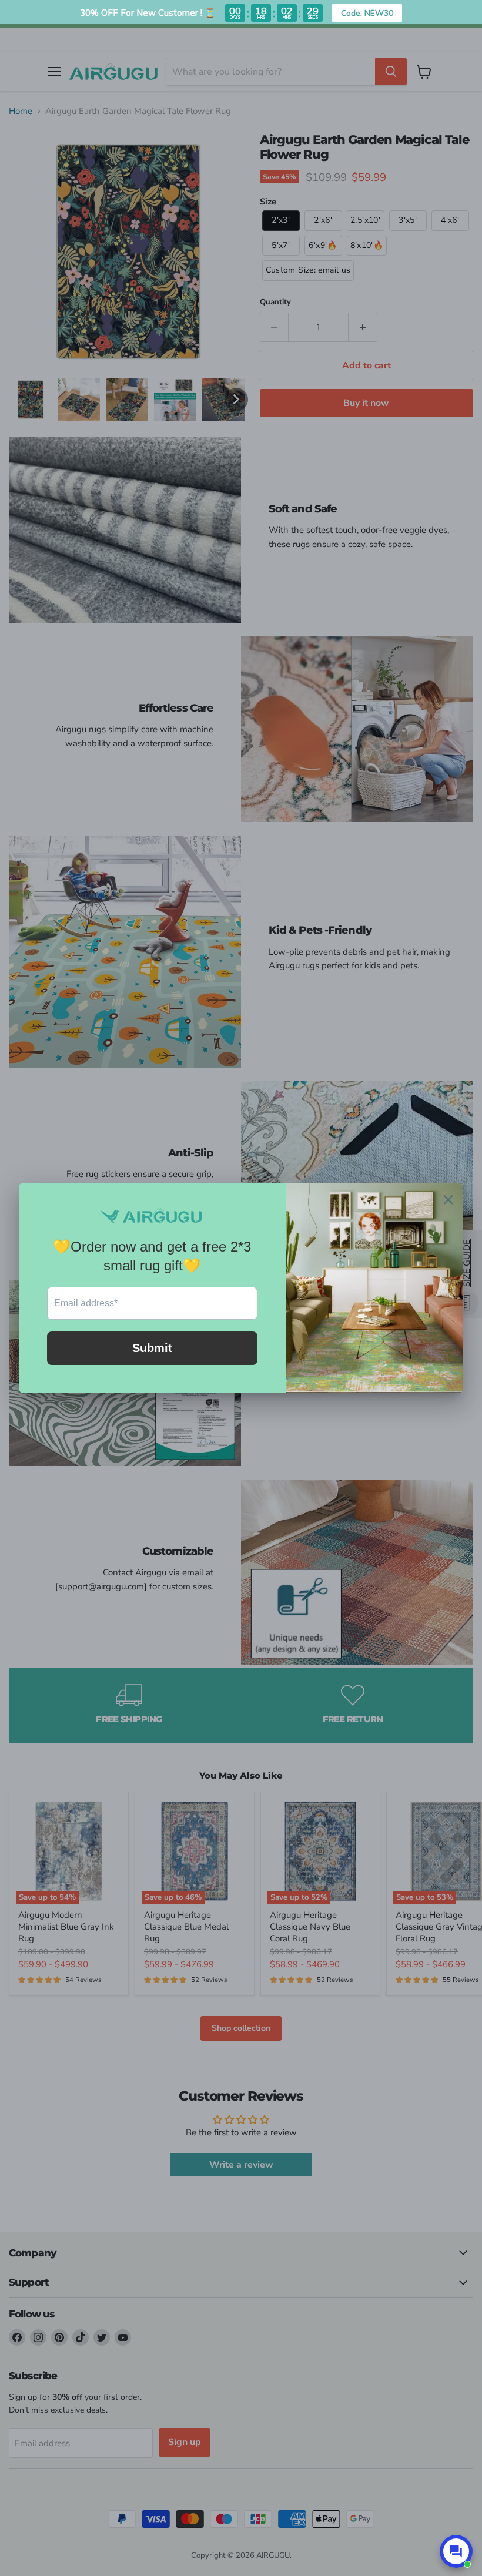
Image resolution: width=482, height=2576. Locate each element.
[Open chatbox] (456, 2551)
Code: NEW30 (367, 13)
